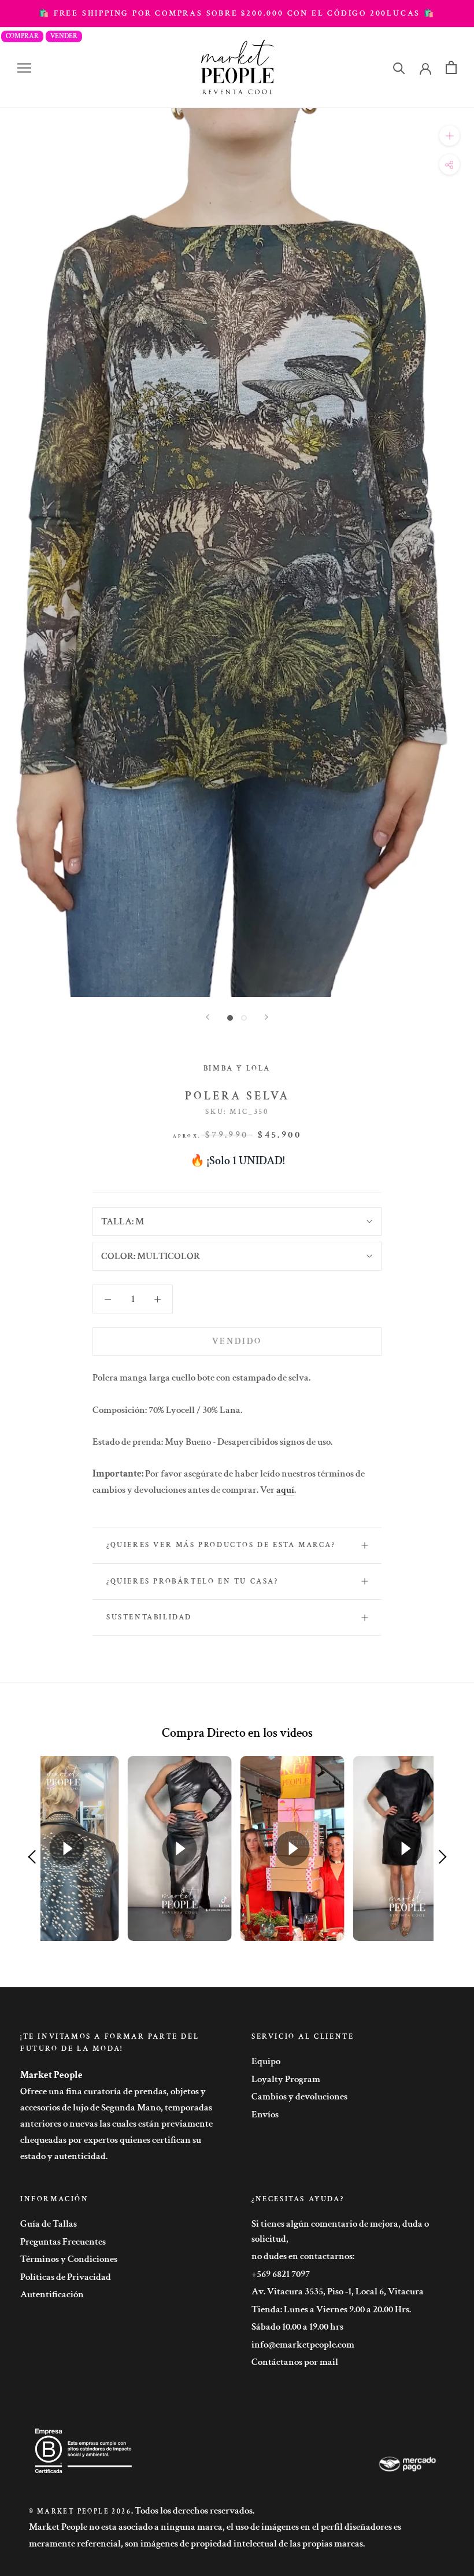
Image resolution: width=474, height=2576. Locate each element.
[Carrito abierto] (451, 67)
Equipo (266, 2061)
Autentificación (52, 2294)
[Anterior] (208, 1017)
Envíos (265, 2114)
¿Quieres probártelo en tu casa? (192, 1582)
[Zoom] (449, 136)
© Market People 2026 (80, 2512)
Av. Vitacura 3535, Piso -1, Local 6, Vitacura (338, 2291)
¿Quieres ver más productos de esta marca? (221, 1545)
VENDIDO (237, 1341)
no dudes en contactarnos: (303, 2256)
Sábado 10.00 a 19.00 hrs (297, 2327)
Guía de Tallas (49, 2224)
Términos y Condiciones (69, 2259)
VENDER (64, 36)
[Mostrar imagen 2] (244, 1018)
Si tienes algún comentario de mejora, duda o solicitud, (340, 2231)
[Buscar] (399, 67)
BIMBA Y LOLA (237, 1069)
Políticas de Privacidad (66, 2277)
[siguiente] (266, 1017)
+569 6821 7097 (281, 2274)
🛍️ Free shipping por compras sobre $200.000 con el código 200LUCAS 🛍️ (237, 13)
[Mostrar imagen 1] (230, 1018)
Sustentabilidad (149, 1617)
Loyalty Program (286, 2079)
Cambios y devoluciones (299, 2097)
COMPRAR (22, 36)
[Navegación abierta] (24, 68)
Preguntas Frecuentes (63, 2242)
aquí (285, 1490)
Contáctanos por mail (295, 2362)
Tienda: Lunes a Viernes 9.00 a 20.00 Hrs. (331, 2309)
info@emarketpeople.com (303, 2345)
